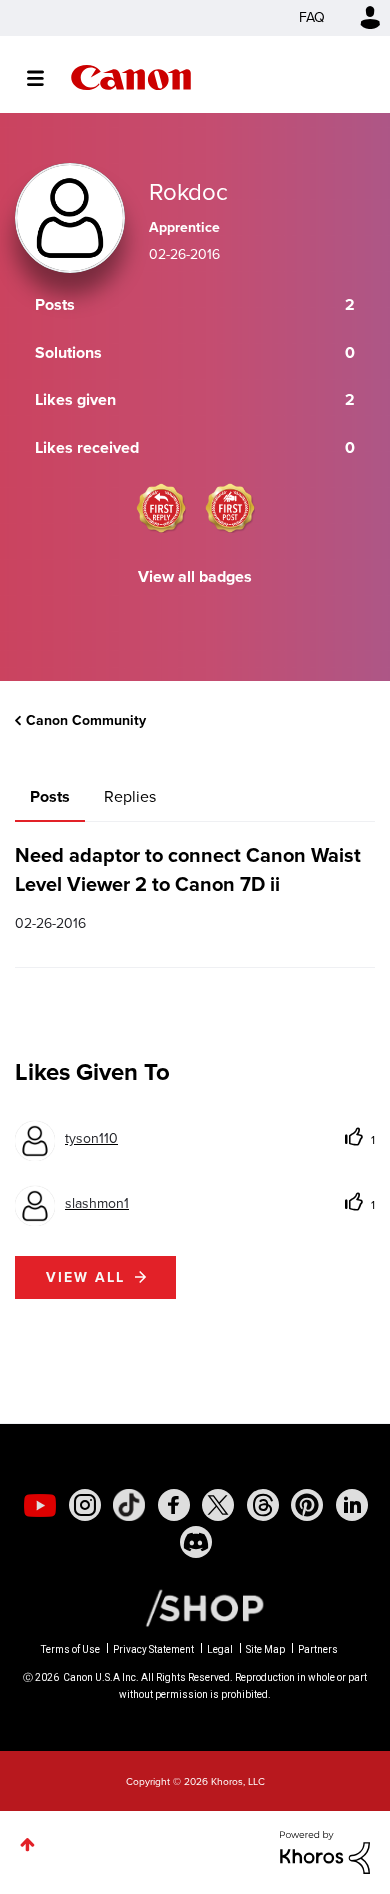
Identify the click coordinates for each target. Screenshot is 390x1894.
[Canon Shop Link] (195, 1607)
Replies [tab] (130, 796)
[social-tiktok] (129, 1505)
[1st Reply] (161, 508)
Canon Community (131, 77)
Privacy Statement (153, 1649)
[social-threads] (263, 1505)
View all (85, 1277)
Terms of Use (70, 1649)
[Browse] (45, 78)
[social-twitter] (218, 1505)
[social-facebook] (174, 1505)
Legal (220, 1649)
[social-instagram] (85, 1505)
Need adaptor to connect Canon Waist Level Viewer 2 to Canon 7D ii (188, 869)
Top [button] (27, 1844)
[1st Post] (230, 508)
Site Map (265, 1649)
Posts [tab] (50, 796)
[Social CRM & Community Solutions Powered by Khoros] (325, 1851)
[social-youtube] (40, 1505)
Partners (318, 1649)
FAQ (312, 17)
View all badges (195, 576)
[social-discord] (196, 1542)
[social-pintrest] (307, 1505)
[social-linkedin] (352, 1505)
